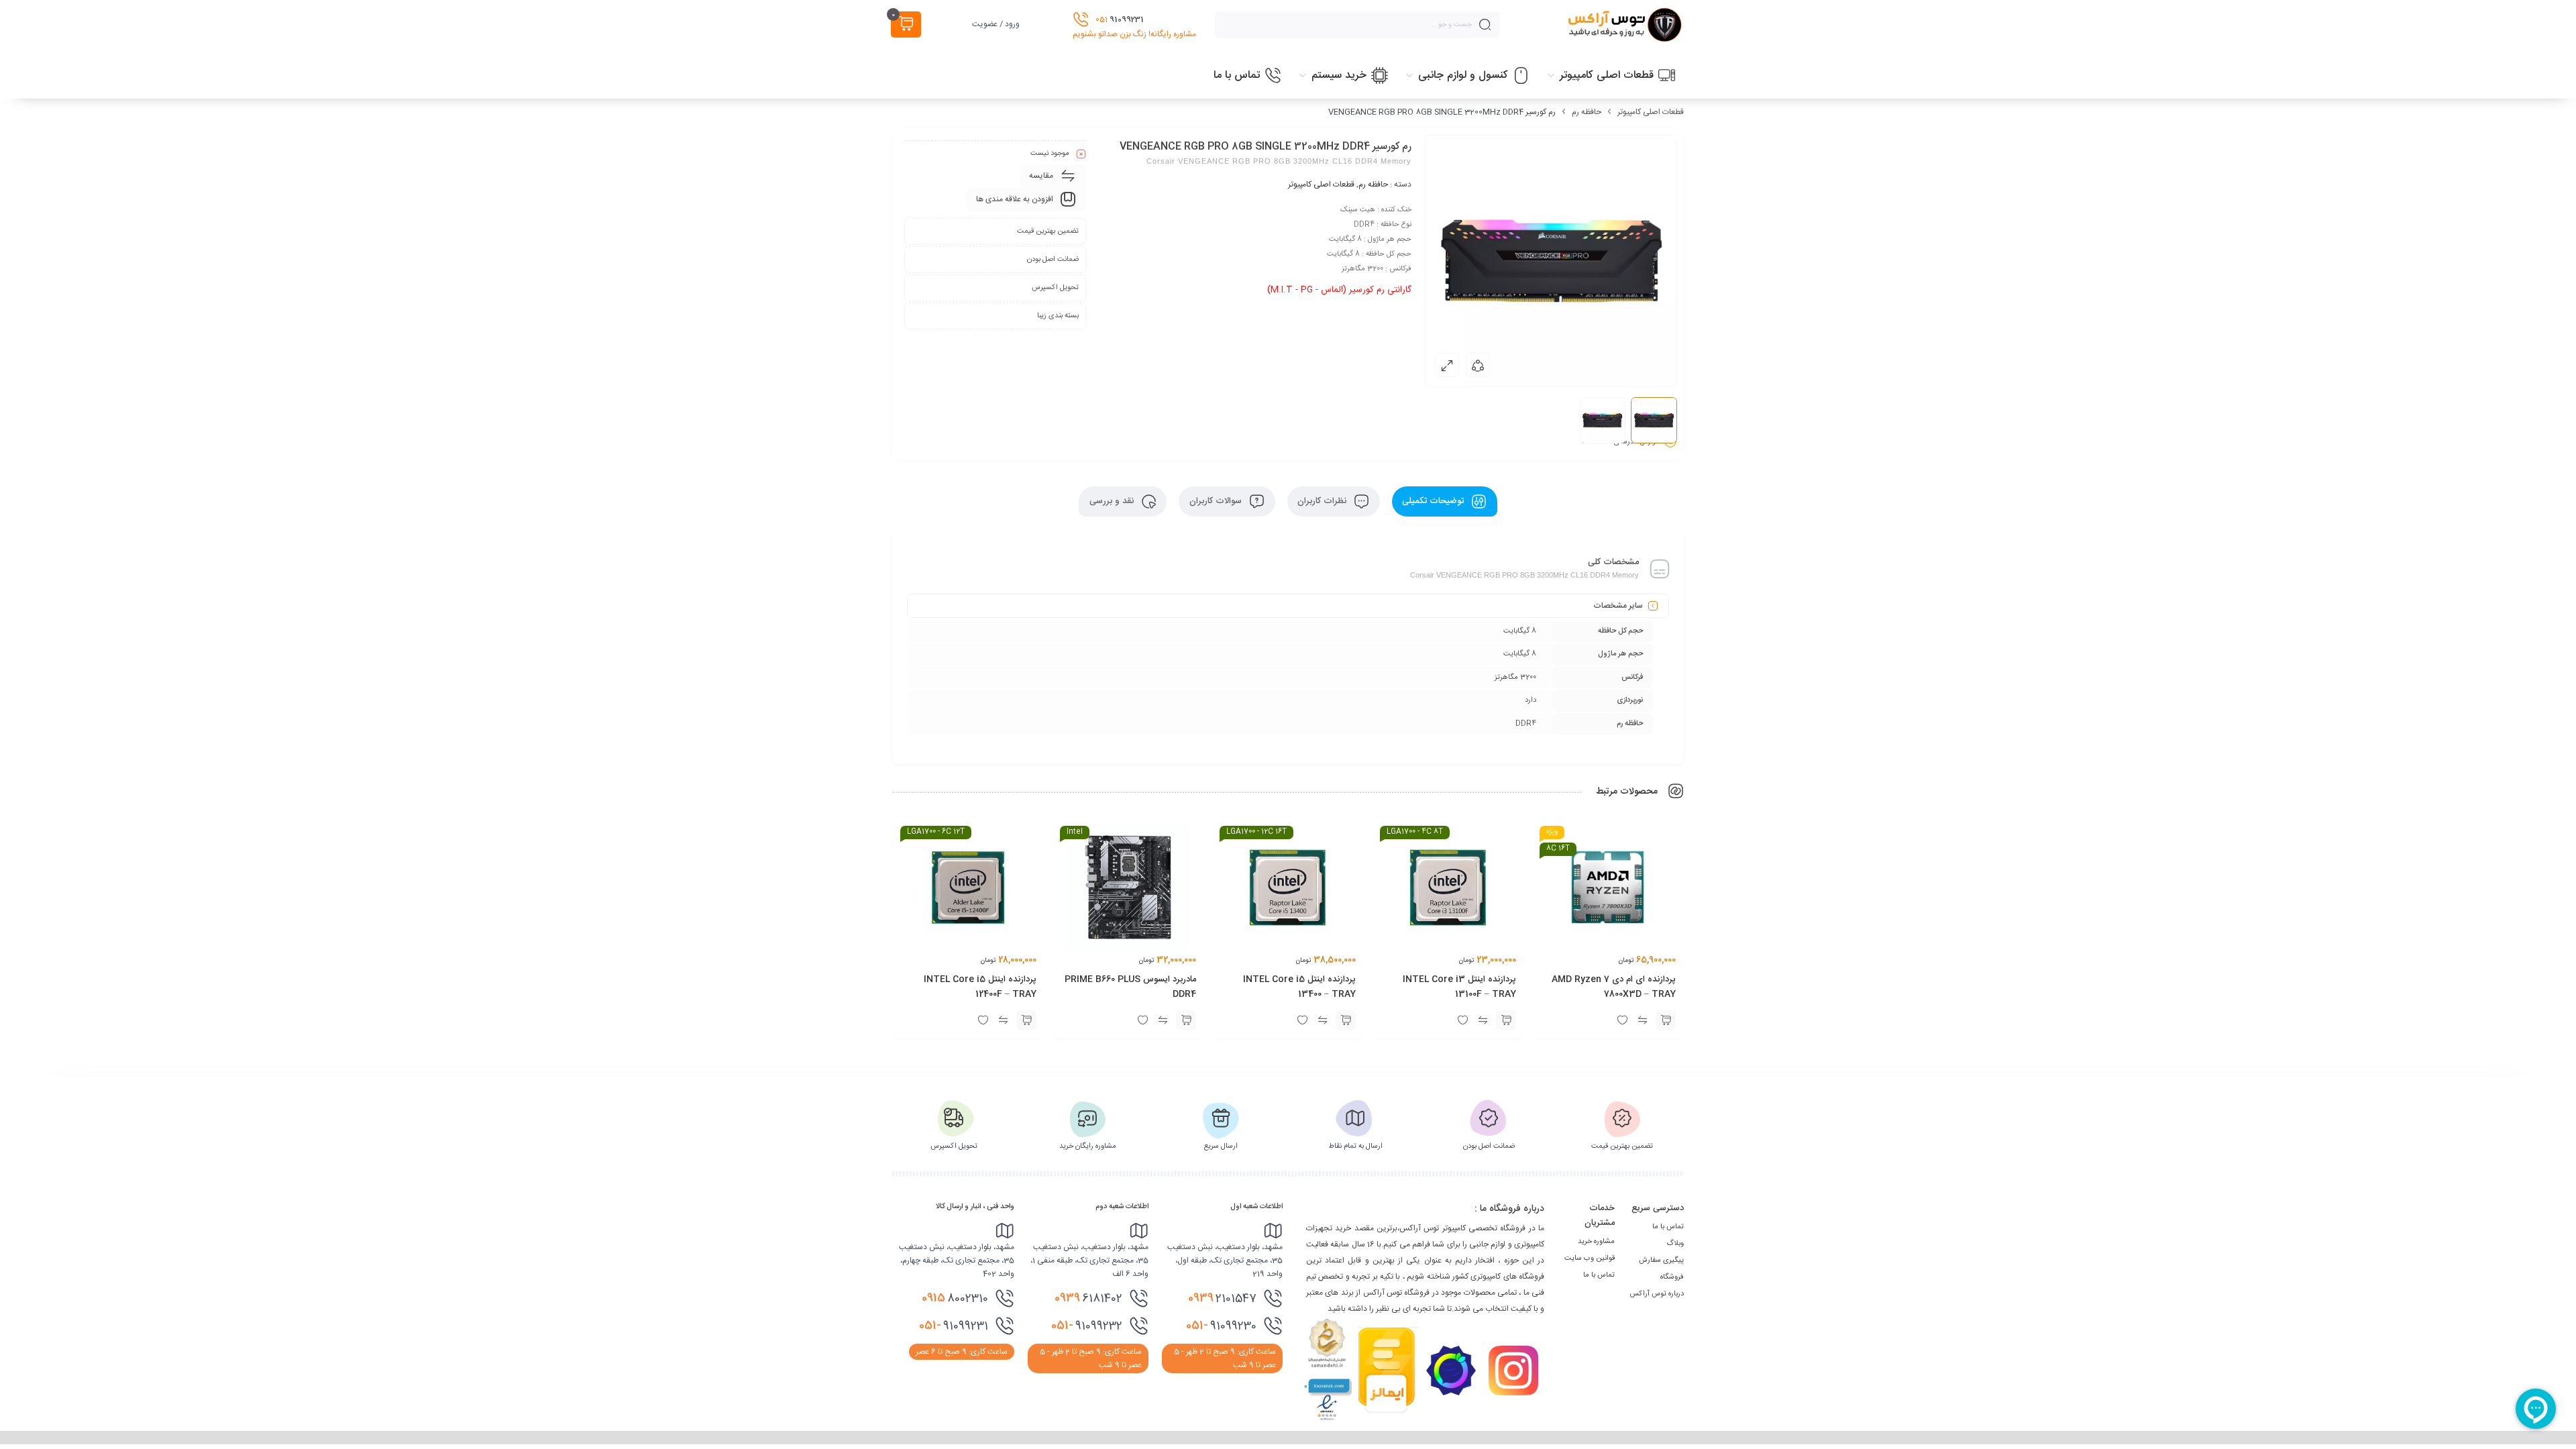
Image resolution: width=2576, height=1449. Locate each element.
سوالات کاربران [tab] (1217, 501)
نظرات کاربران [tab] (1323, 501)
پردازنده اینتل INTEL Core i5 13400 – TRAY (1300, 987)
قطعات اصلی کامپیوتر (1651, 112)
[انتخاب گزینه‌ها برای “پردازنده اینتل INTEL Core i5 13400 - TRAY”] (1346, 1020)
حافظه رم (1587, 112)
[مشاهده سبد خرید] (906, 24)
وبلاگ (1675, 1244)
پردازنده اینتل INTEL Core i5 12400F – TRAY (980, 987)
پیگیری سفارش (1661, 1260)
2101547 (1222, 1298)
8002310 (955, 1298)
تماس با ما (1668, 1227)
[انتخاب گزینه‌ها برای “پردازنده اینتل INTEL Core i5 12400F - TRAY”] (1026, 1020)
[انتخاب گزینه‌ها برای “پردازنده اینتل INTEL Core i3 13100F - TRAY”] (1506, 1020)
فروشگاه (1672, 1277)
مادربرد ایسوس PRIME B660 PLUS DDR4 (1130, 987)
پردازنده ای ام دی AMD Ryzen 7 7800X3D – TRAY (1614, 987)
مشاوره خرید (1596, 1242)
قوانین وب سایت (1590, 1258)
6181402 (1088, 1298)
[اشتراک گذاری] (1478, 365)
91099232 (1087, 1326)
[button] (1186, 1020)
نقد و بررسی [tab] (1113, 501)
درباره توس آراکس (1657, 1294)
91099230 (1221, 1326)
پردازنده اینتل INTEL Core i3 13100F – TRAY (1459, 987)
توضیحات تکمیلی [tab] (1434, 501)
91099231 (954, 1326)
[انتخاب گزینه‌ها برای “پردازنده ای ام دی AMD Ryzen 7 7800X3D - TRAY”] (1666, 1020)
